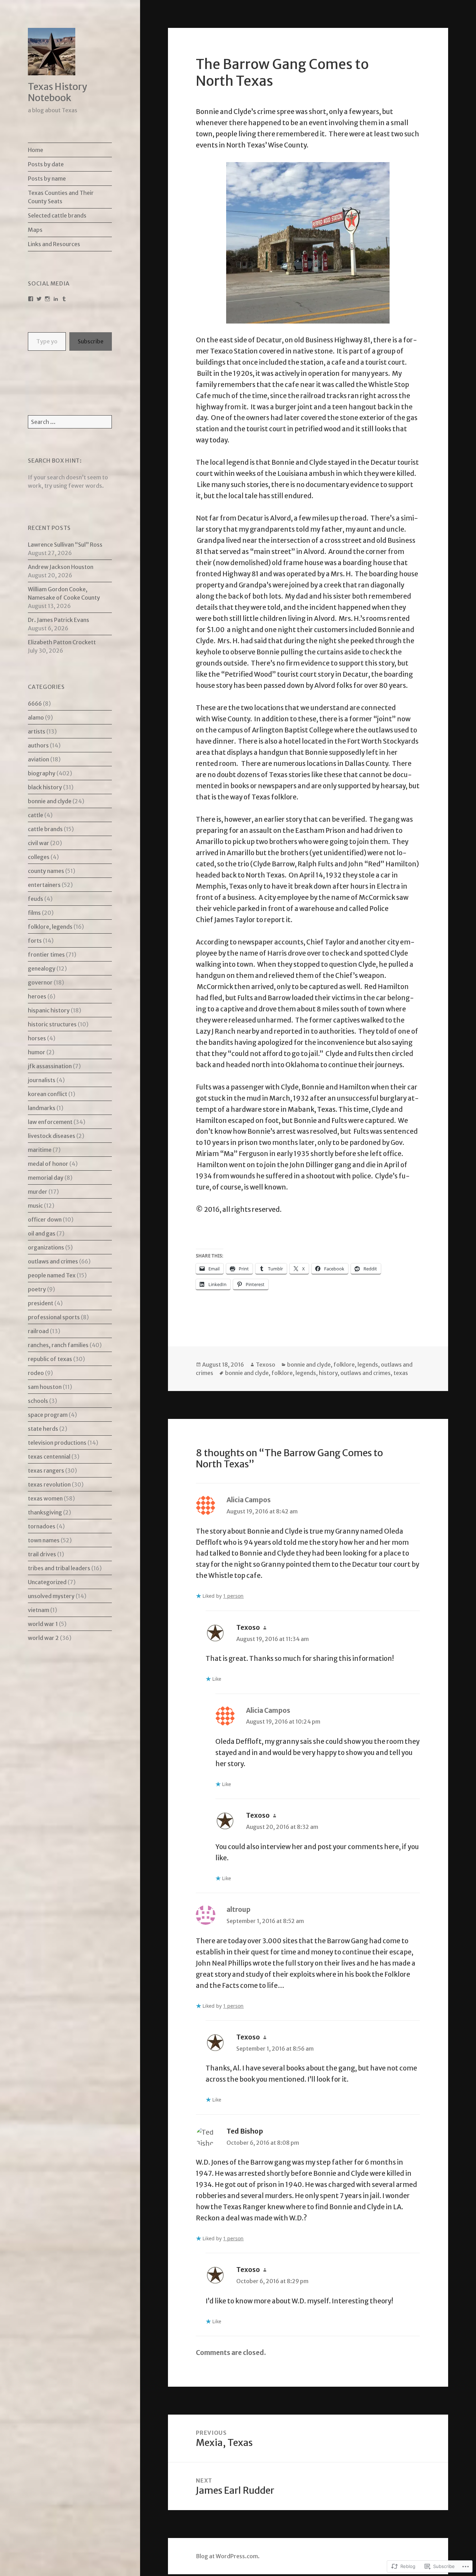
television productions (57, 1443)
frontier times (46, 955)
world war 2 (43, 1638)
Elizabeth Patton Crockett (62, 642)
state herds (43, 1429)
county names (46, 871)
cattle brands (45, 829)
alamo (36, 717)
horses (37, 1038)
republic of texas (50, 1359)
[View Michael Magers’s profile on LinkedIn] (56, 299)
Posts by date (46, 164)
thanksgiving (45, 1512)
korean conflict (48, 1094)
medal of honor (48, 1164)
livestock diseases (52, 1136)
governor (40, 982)
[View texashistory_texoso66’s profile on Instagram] (47, 299)
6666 (35, 704)
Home (36, 150)
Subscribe (91, 341)
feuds (36, 899)
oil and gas (42, 1233)
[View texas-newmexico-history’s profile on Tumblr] (64, 299)
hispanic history (49, 1010)
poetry (37, 1289)
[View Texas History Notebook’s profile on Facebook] (31, 299)
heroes (37, 996)
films (34, 913)
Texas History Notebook (57, 92)
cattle (36, 815)
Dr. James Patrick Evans (59, 620)
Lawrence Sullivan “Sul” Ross (65, 545)
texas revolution (49, 1484)
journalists (42, 1080)
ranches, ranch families (58, 1345)
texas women (45, 1498)
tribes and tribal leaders (59, 1568)
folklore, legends (50, 927)
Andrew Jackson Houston (61, 567)
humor (37, 1052)
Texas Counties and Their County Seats (61, 197)
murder (38, 1192)
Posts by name (47, 178)
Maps (35, 230)
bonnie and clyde (50, 801)
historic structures (52, 1024)
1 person (233, 1596)
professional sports (54, 1317)
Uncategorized (47, 1582)
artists (37, 731)
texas (401, 1373)
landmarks (42, 1108)
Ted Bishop (245, 2131)
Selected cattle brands (57, 215)
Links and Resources (54, 244)
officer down (45, 1219)
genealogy (42, 968)
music (35, 1206)
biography (42, 773)
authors (38, 745)
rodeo (36, 1373)
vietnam (39, 1610)
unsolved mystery (51, 1596)
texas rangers (46, 1471)
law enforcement (50, 1122)
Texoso (266, 1365)
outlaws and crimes (53, 1261)
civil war (39, 843)
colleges (39, 857)
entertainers (44, 885)
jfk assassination (50, 1066)
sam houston (45, 1387)
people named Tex (52, 1275)
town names (44, 1540)
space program (48, 1415)
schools (38, 1401)
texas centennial (49, 1457)
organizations (46, 1247)
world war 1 (43, 1624)
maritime (40, 1150)
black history (45, 787)
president (41, 1303)
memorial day (46, 1178)
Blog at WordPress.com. (228, 2556)
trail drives (42, 1554)
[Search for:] (70, 422)
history (328, 1373)
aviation (39, 759)
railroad (38, 1331)
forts (35, 941)
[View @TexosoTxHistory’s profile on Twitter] (39, 299)
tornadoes (42, 1526)
